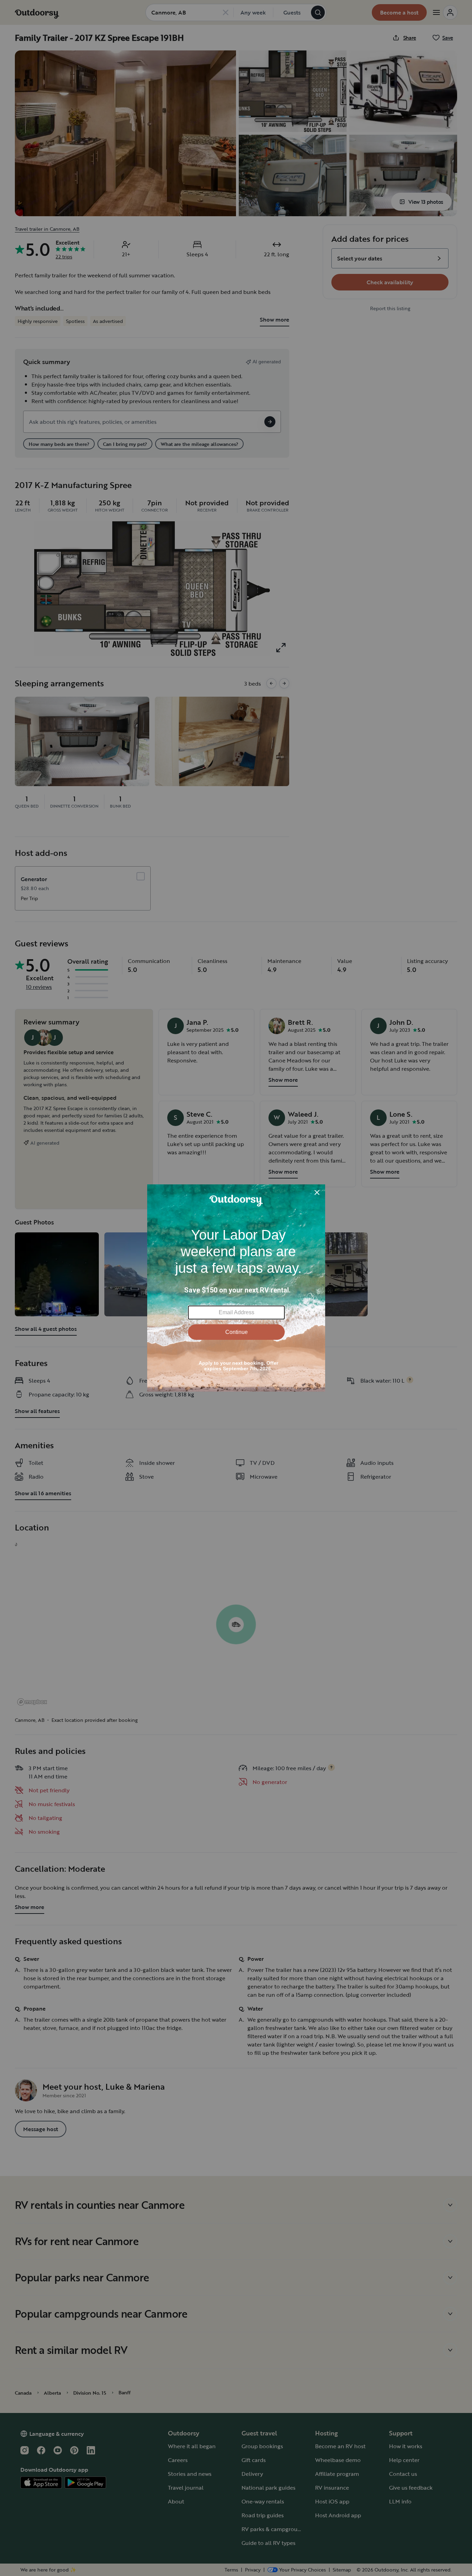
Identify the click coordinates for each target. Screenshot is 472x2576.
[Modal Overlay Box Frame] (236, 1288)
